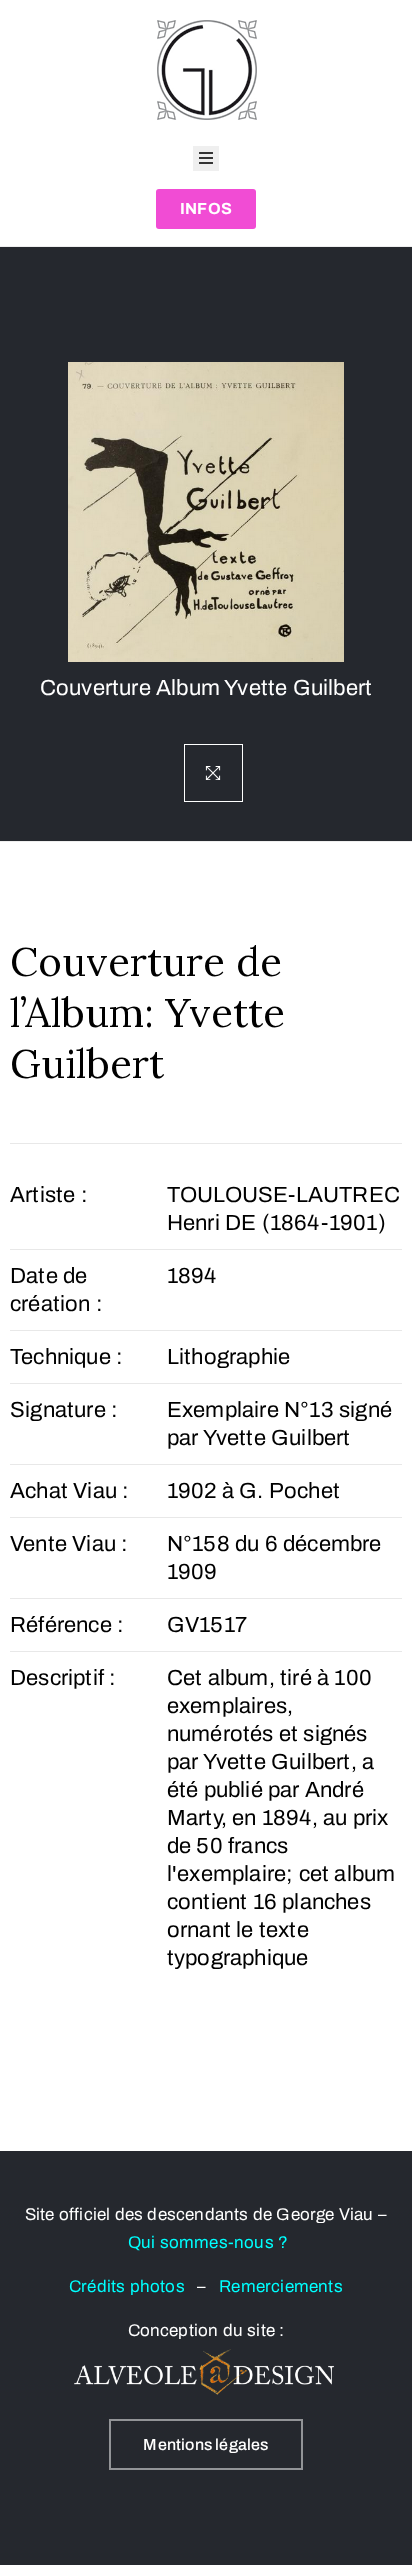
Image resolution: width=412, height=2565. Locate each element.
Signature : (64, 1410)
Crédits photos (133, 2286)
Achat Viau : (69, 1491)
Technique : (66, 1357)
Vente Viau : (69, 1544)
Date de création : (56, 1290)
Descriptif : (63, 1678)
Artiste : (49, 1195)
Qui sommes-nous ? (208, 2242)
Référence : (67, 1625)
